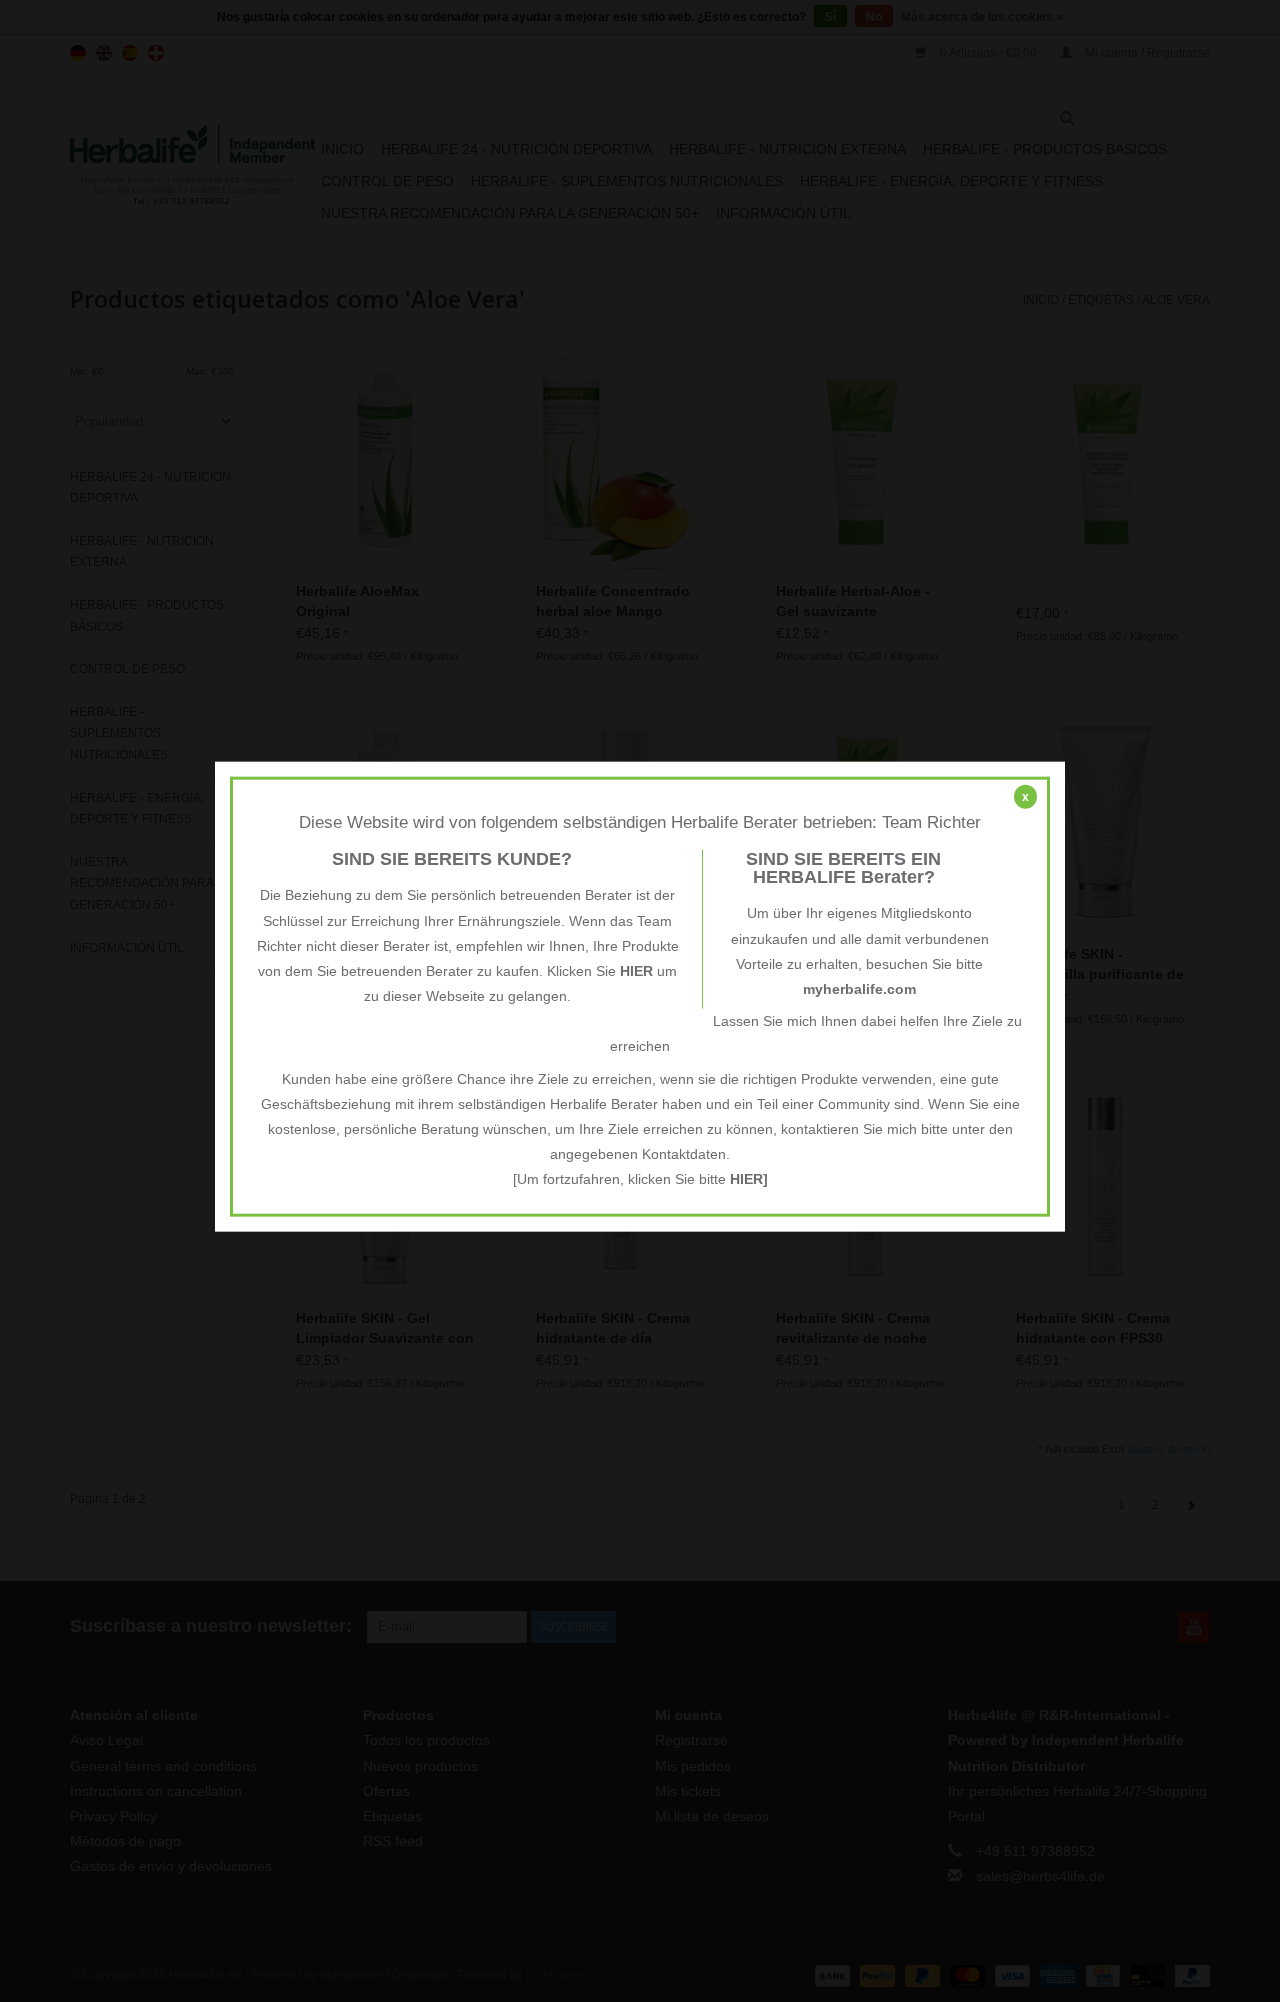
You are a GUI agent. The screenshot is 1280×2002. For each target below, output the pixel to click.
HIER (636, 971)
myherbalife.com (859, 989)
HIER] (749, 1179)
